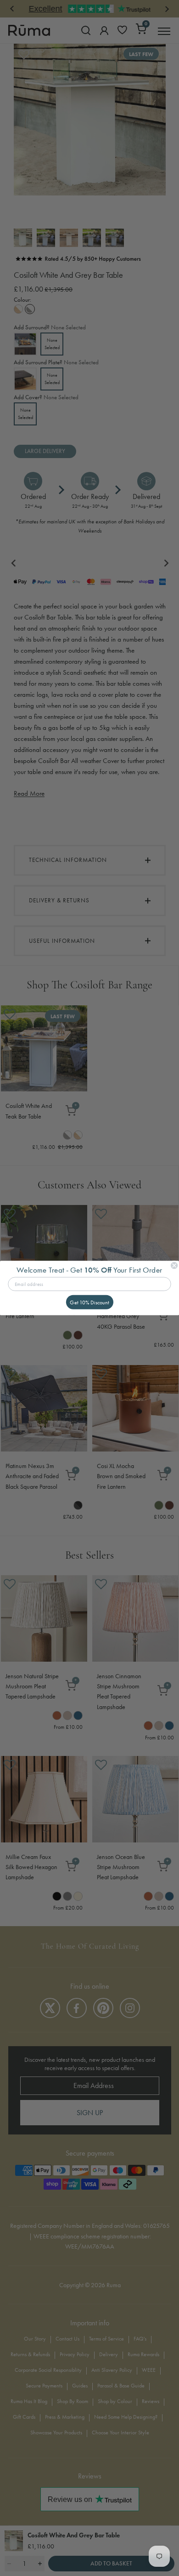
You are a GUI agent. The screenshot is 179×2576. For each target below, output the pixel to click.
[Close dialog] (174, 1265)
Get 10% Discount (89, 1302)
